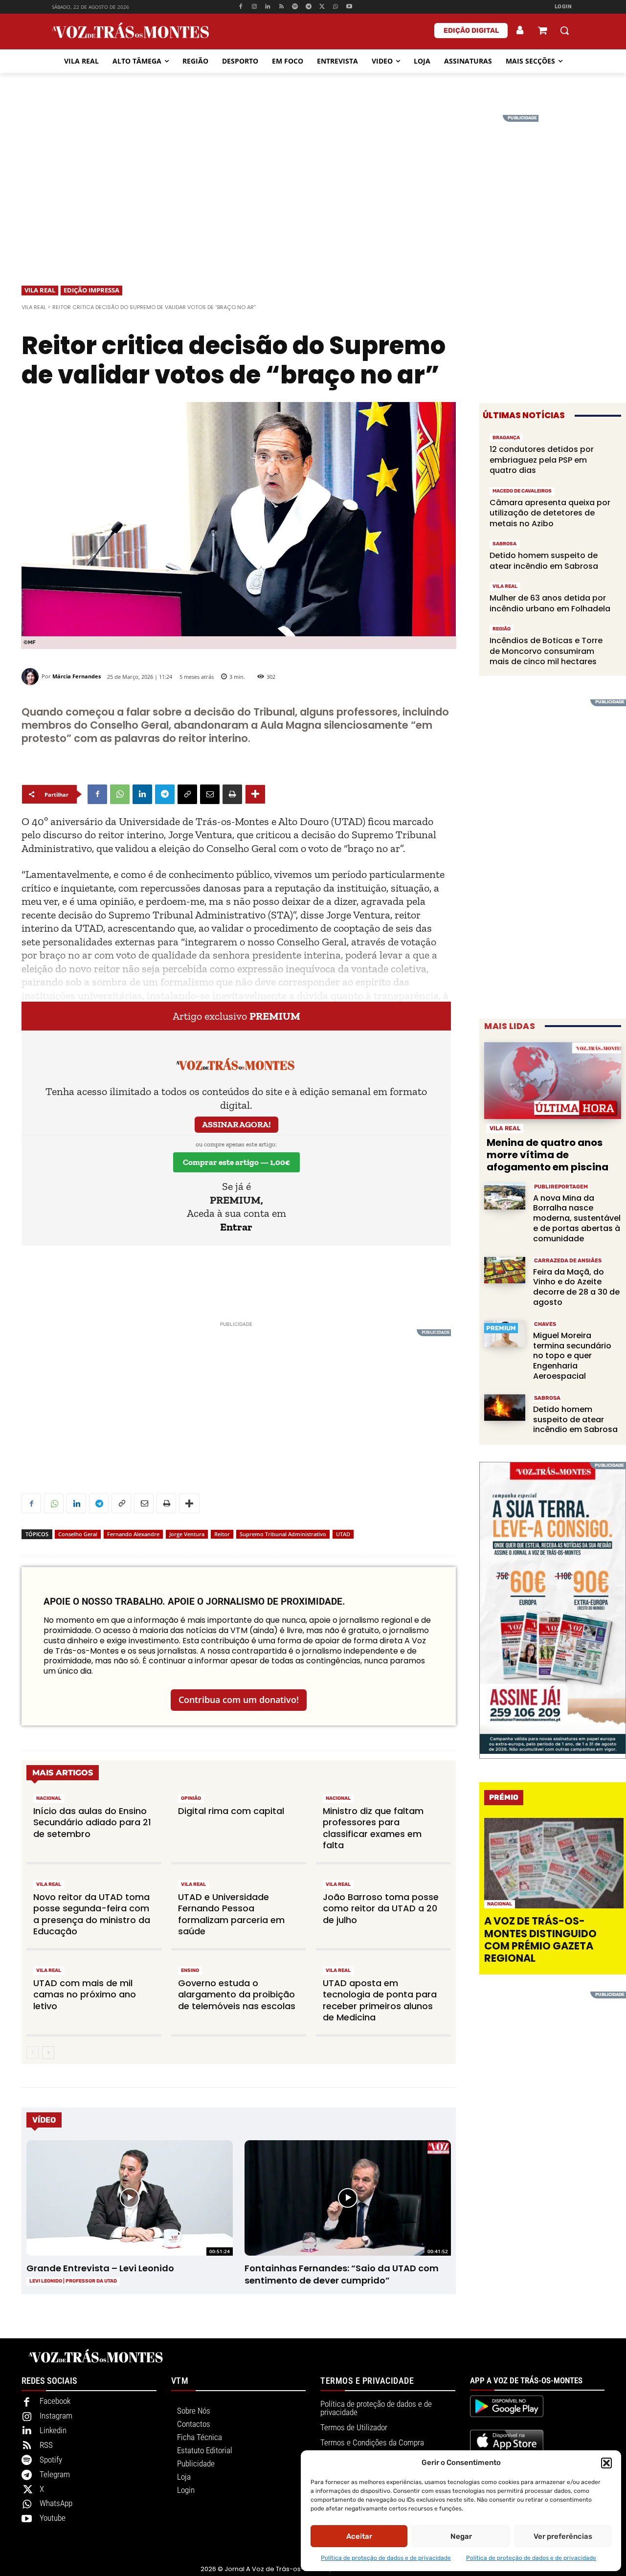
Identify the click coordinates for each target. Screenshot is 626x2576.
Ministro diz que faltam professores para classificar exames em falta (373, 1828)
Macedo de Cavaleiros (522, 491)
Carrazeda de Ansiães (568, 1261)
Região (502, 629)
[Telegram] (308, 7)
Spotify (51, 2460)
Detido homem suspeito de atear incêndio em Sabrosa (544, 561)
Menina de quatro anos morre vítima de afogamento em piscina (548, 1155)
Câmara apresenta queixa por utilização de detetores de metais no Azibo (550, 513)
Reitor (222, 1534)
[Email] (210, 794)
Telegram (55, 2474)
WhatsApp (56, 2503)
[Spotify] (295, 7)
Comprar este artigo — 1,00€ (236, 1162)
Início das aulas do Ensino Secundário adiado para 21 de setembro (92, 1822)
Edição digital (471, 31)
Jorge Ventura (187, 1534)
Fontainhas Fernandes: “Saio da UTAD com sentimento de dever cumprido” (342, 2274)
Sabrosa (504, 544)
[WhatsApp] (336, 7)
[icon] (542, 32)
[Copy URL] (187, 794)
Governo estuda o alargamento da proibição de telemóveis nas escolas (237, 1994)
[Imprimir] (232, 794)
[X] (322, 7)
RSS (46, 2445)
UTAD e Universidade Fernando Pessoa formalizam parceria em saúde (231, 1914)
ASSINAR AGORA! (236, 1124)
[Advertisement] (313, 183)
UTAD (343, 1534)
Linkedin (53, 2430)
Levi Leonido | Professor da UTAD (73, 2281)
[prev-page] (33, 2053)
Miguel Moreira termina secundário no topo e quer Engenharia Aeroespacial (572, 1356)
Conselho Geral (78, 1534)
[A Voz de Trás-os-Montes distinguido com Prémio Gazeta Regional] (554, 1863)
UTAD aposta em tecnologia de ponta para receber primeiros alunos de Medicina (380, 2000)
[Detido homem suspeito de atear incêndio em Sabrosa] (505, 1408)
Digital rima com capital (231, 1811)
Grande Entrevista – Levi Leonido (100, 2268)
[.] (520, 30)
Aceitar (359, 2536)
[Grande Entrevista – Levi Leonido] (129, 2198)
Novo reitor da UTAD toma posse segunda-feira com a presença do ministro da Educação (92, 1914)
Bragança (506, 438)
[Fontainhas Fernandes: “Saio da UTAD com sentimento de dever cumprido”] (347, 2198)
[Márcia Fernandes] (32, 677)
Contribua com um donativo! (239, 1700)
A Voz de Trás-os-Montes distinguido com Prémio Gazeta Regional (540, 1939)
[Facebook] (240, 7)
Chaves (545, 1324)
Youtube (53, 2518)
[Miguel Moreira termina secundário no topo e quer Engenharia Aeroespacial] (505, 1334)
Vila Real (40, 290)
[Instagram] (254, 7)
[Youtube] (349, 7)
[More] (255, 794)
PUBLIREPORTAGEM (561, 1187)
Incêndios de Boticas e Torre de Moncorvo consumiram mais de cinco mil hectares (546, 651)
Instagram (56, 2416)
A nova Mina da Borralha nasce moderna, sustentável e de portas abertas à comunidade (577, 1218)
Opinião (191, 1798)
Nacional (49, 1798)
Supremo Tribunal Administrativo (283, 1534)
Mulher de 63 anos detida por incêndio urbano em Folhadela (550, 603)
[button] (606, 2463)
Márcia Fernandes (77, 676)
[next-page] (48, 2053)
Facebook (55, 2401)
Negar (461, 2536)
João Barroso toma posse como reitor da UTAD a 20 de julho (381, 1908)
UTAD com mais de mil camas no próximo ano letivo (85, 1994)
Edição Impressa (91, 290)
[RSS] (281, 7)
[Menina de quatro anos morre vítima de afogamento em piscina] (553, 1081)
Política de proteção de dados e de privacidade (386, 2558)
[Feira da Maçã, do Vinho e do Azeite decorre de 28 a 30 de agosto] (505, 1270)
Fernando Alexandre (133, 1534)
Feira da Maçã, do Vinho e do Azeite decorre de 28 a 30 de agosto (576, 1287)
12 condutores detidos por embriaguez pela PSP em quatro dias (542, 460)
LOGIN (563, 7)
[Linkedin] (268, 7)
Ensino (190, 1971)
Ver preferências (563, 2536)
